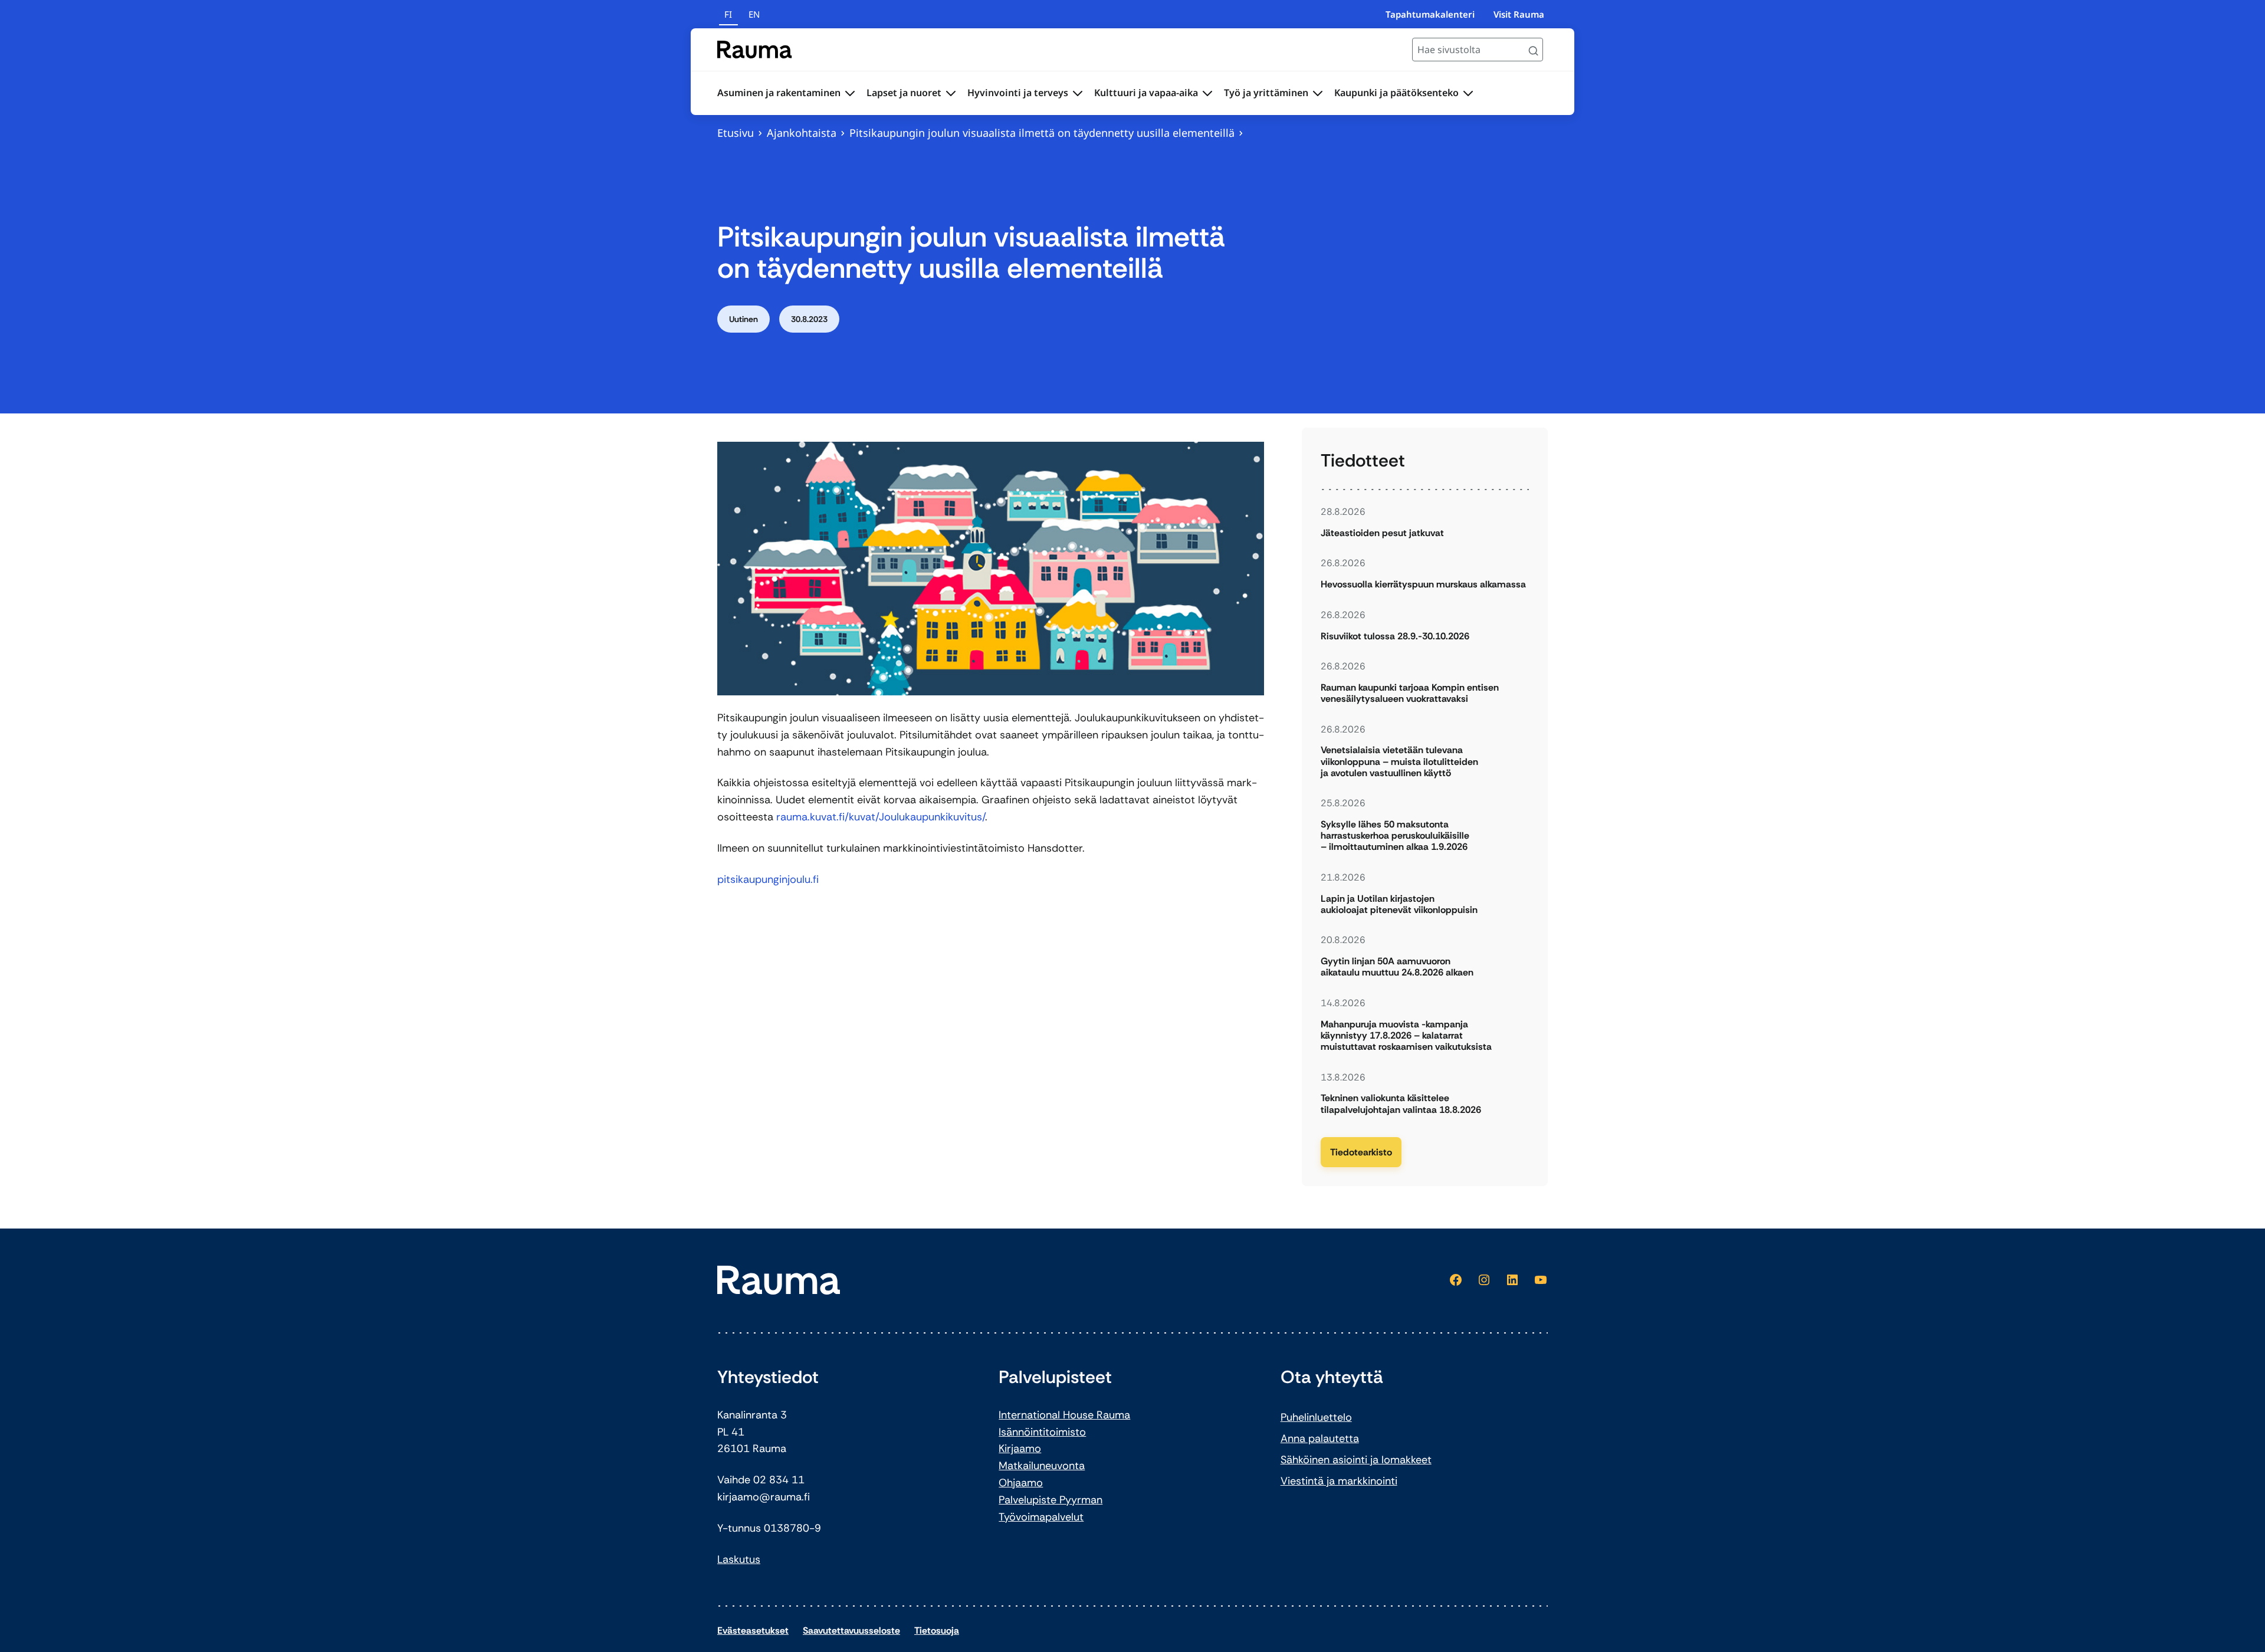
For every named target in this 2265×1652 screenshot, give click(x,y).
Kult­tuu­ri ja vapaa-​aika (1146, 93)
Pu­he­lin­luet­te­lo (1316, 1417)
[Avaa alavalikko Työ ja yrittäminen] (1318, 93)
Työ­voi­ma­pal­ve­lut (1041, 1517)
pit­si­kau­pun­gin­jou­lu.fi (768, 879)
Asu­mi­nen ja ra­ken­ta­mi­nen (779, 93)
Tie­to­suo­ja (937, 1630)
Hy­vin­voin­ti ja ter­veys (1018, 93)
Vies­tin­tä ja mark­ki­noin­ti (1339, 1481)
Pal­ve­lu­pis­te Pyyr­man (1051, 1500)
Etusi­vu (736, 133)
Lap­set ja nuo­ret (904, 93)
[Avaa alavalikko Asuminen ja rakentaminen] (850, 93)
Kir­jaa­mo (1020, 1449)
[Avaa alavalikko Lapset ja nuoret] (951, 93)
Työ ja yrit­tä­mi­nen (1266, 93)
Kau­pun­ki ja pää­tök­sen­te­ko (1396, 93)
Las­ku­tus (739, 1559)
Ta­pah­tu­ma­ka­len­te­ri (1430, 14)
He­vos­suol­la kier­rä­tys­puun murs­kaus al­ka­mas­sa (1423, 584)
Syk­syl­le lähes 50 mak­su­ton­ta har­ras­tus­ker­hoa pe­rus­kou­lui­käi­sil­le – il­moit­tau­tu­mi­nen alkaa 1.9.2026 (1395, 836)
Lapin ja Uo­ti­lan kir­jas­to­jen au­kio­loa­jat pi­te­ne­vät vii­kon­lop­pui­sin (1399, 904)
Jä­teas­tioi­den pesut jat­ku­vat (1382, 533)
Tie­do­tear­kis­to (1361, 1152)
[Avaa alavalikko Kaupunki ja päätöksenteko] (1468, 93)
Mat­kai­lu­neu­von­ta (1042, 1466)
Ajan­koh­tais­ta (802, 133)
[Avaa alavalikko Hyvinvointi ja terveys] (1078, 93)
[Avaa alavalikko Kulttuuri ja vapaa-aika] (1207, 93)
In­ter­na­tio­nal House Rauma (1064, 1415)
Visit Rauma (1519, 14)
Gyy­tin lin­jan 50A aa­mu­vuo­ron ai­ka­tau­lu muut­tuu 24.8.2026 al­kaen (1397, 967)
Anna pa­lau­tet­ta (1320, 1438)
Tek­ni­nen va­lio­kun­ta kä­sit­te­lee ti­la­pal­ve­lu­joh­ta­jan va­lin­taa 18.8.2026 (1401, 1103)
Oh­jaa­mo (1021, 1483)
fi (728, 14)
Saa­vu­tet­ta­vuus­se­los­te (851, 1630)
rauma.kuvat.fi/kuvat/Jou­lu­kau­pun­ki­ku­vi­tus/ (881, 817)
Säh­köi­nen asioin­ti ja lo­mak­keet (1356, 1460)
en (754, 14)
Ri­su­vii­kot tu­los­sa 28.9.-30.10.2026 (1395, 636)
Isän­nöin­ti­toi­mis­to (1042, 1432)
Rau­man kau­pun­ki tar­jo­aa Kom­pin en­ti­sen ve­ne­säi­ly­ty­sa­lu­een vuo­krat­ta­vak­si (1410, 693)
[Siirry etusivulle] (755, 50)
